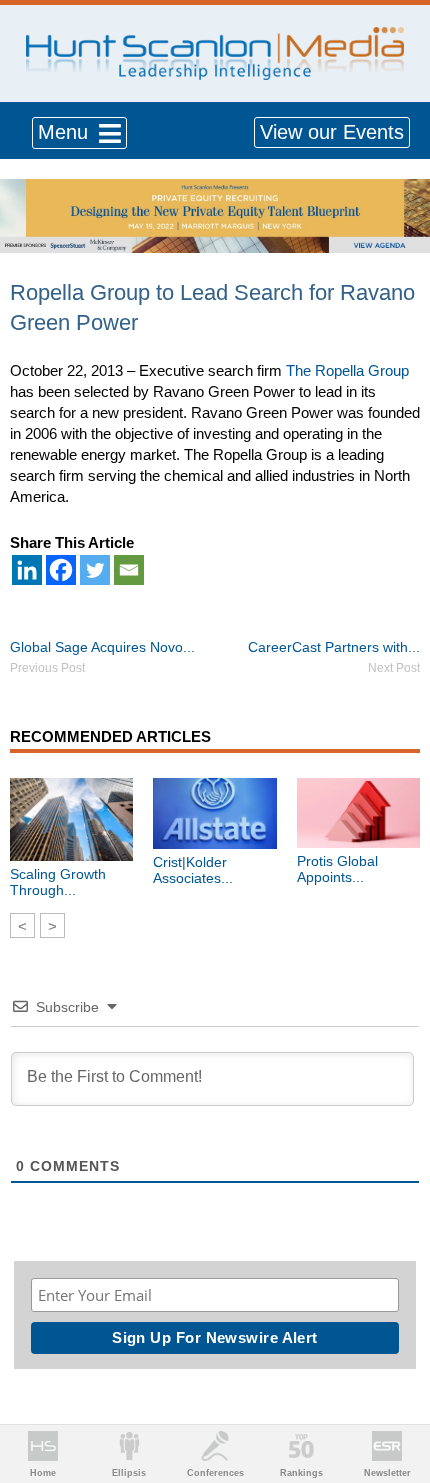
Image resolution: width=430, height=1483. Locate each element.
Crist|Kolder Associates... (193, 870)
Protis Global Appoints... (337, 869)
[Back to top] (396, 1394)
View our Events (332, 132)
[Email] (129, 570)
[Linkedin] (27, 570)
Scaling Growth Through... (58, 882)
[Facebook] (61, 570)
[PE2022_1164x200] (215, 189)
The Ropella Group (347, 370)
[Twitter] (95, 570)
